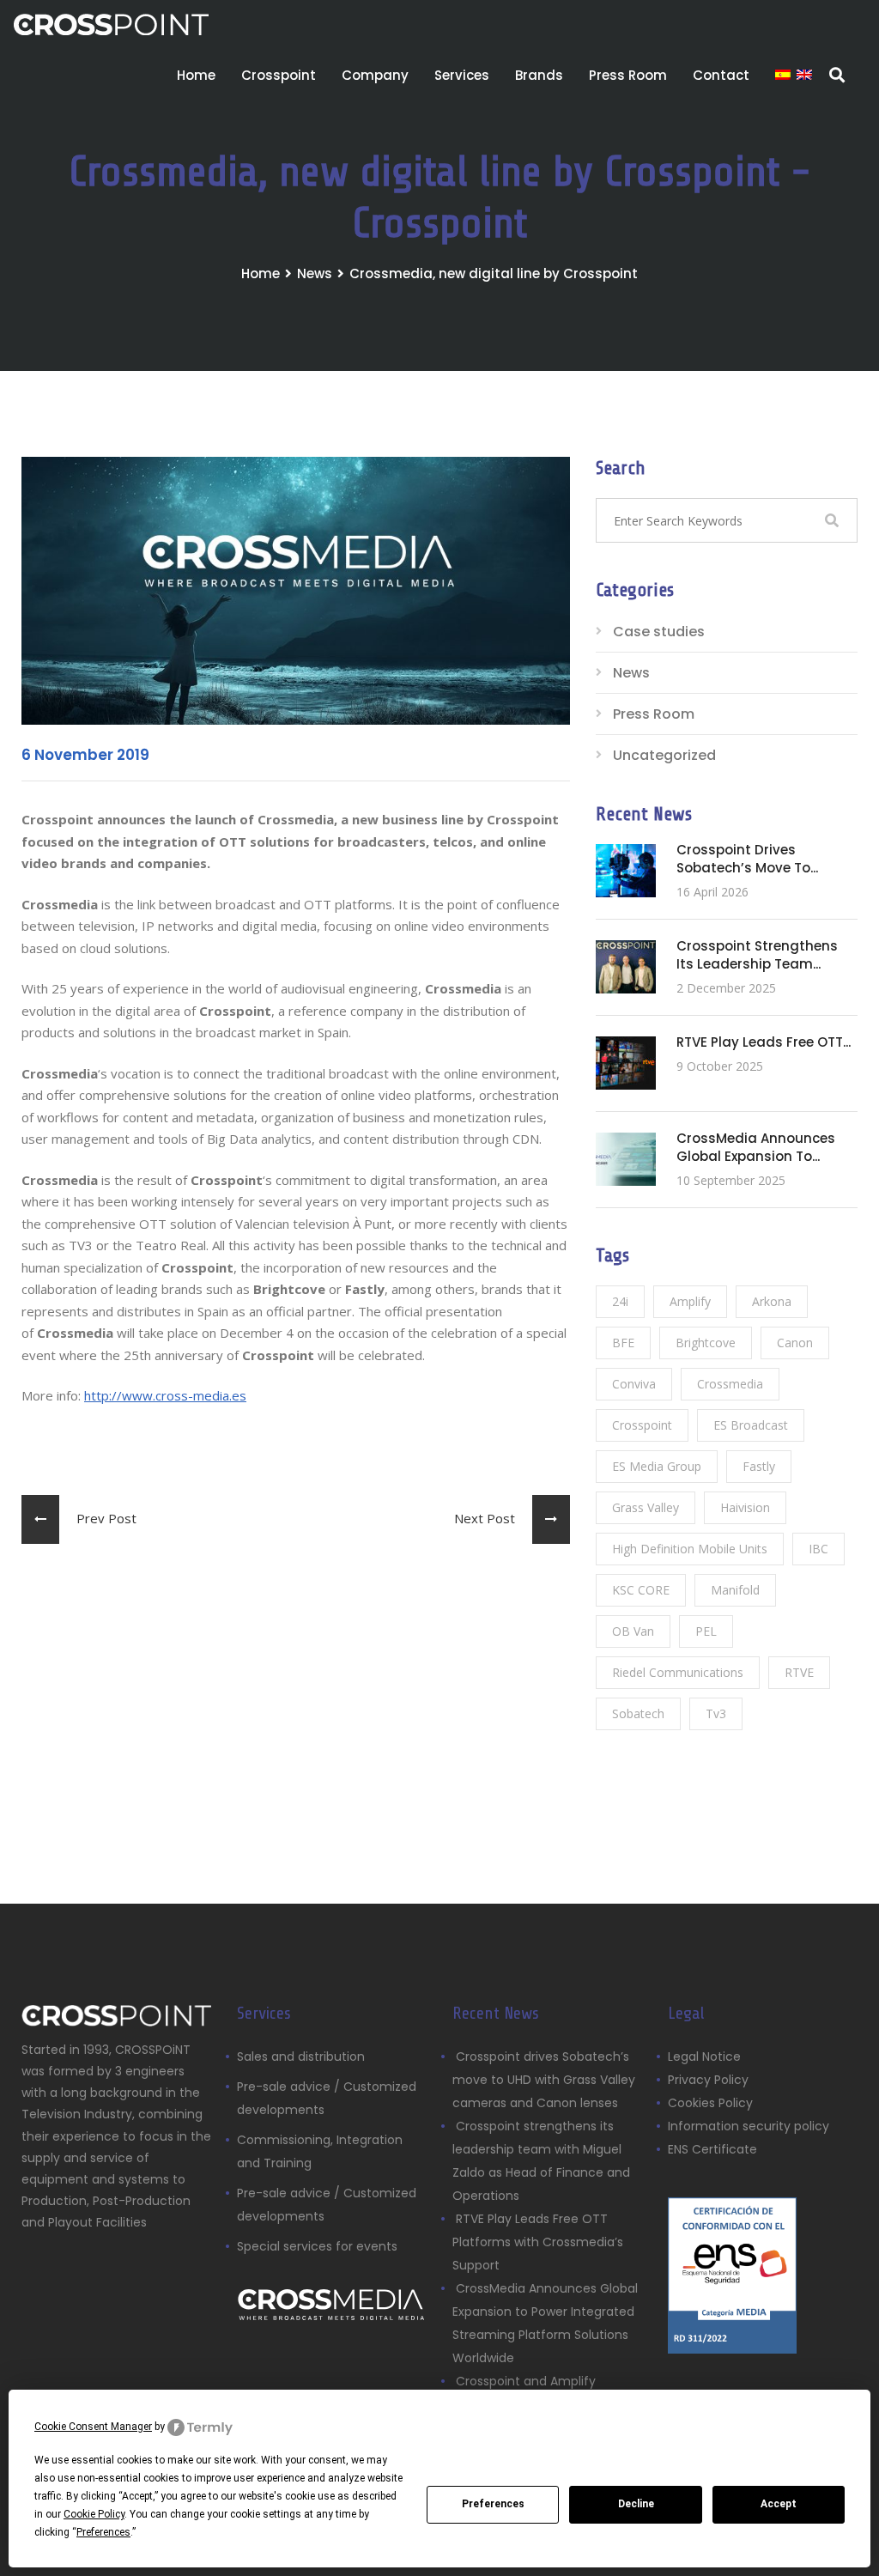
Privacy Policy (708, 2080)
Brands (539, 75)
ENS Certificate (712, 2149)
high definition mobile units (690, 1549)
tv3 (716, 1713)
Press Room (654, 714)
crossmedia (730, 1384)
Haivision (745, 1507)
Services (462, 75)
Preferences (493, 2504)
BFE (623, 1343)
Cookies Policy (710, 2103)
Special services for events (317, 2246)
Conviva (634, 1384)
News (315, 273)
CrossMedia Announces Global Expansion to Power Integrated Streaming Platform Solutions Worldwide (545, 2323)
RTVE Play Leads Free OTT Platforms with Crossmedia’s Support (538, 2242)
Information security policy (749, 2126)
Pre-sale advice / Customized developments (327, 2098)
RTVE (799, 1672)
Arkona (772, 1301)
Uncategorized (664, 755)
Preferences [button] (103, 2532)
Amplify (690, 1301)
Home (196, 75)
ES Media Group (657, 1466)
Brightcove (706, 1343)
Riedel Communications (678, 1672)
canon (795, 1343)
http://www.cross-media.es (165, 1395)
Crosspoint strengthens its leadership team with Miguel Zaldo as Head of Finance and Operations (541, 2161)
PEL (706, 1631)
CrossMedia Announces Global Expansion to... (756, 1147)
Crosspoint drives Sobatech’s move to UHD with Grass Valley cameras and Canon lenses (544, 2080)
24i (620, 1301)
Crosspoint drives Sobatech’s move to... (747, 859)
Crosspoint (279, 75)
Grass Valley (646, 1507)
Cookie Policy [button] (94, 2514)
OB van (633, 1631)
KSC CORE (641, 1590)
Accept (779, 2504)
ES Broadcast (751, 1425)
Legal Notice (704, 2057)
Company (375, 75)
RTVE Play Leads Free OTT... (764, 1042)
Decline (636, 2504)
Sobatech (638, 1713)
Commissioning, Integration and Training (320, 2151)
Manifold (735, 1590)
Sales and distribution (301, 2057)
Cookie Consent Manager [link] (93, 2427)
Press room (628, 75)
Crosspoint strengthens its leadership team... (757, 955)
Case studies (659, 632)
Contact (721, 75)
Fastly (759, 1466)
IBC (818, 1549)
